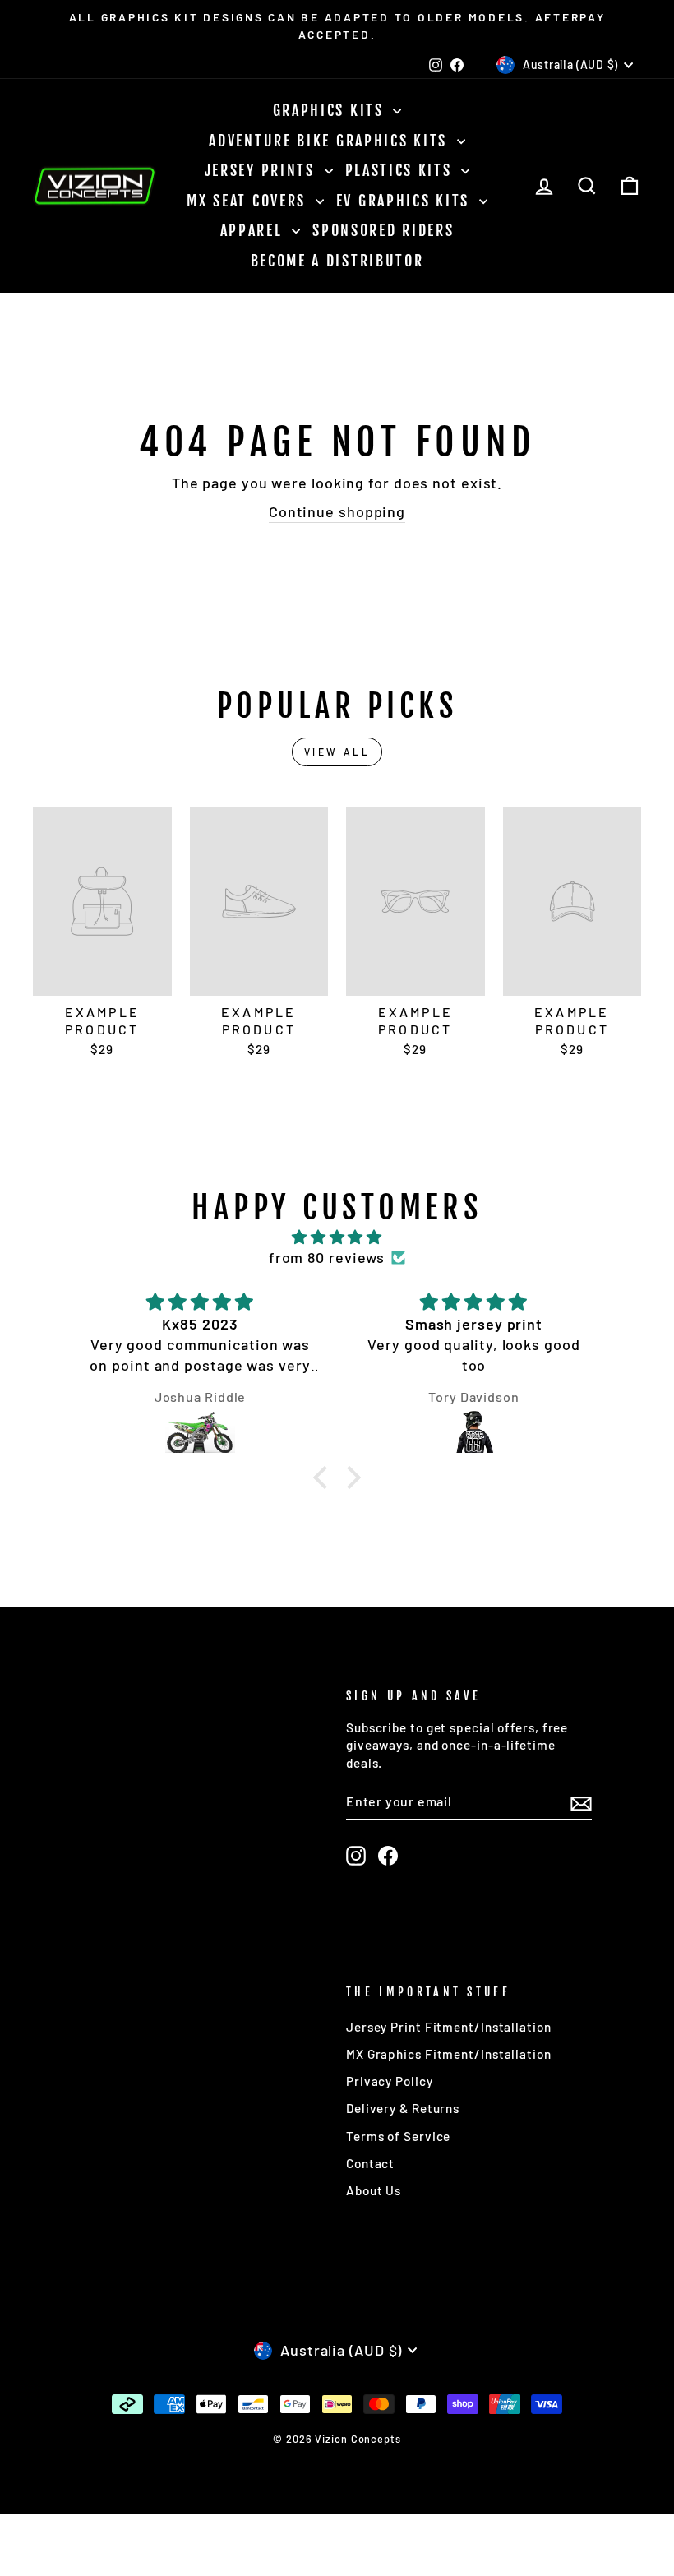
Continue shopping (337, 511)
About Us (374, 2190)
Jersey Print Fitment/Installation (449, 2027)
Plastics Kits (402, 170)
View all (337, 752)
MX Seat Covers (249, 201)
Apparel (254, 230)
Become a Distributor (337, 261)
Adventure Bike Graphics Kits (330, 141)
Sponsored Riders (383, 230)
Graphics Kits (331, 110)
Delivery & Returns (403, 2108)
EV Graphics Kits (406, 201)
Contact (370, 2163)
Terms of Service (398, 2136)
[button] (324, 1477)
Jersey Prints (263, 170)
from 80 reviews (327, 1257)
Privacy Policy (390, 2081)
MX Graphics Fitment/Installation (449, 2054)
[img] (337, 1237)
